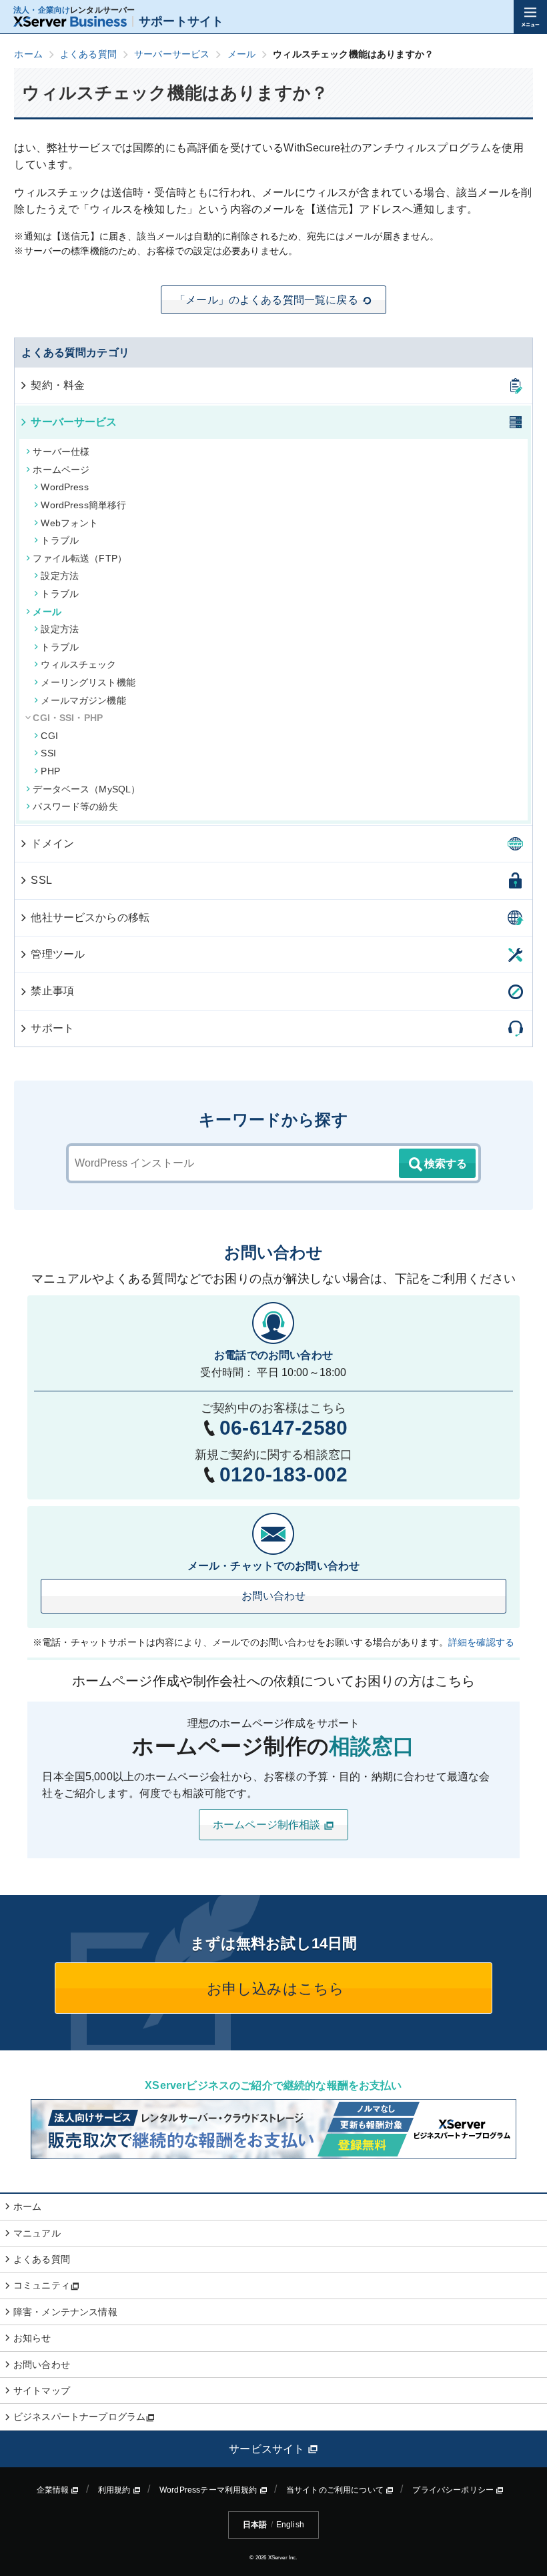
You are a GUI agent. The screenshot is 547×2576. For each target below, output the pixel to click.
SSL (41, 880)
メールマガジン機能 (83, 700)
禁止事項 (52, 991)
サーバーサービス (74, 422)
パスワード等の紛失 (75, 806)
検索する (446, 1164)
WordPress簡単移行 (83, 505)
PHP (50, 771)
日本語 (255, 2525)
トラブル (60, 540)
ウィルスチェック (78, 664)
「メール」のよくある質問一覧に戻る (266, 300)
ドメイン (52, 843)
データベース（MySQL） (86, 789)
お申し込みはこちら (274, 1989)
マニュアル (37, 2233)
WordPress (64, 487)
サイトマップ (42, 2391)
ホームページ (61, 470)
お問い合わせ (274, 1596)
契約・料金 (58, 385)
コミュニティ (42, 2285)
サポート (52, 1028)
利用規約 (115, 2490)
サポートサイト (181, 21)
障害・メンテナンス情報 (65, 2312)
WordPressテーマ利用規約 (209, 2490)
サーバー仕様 (61, 452)
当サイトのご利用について (336, 2490)
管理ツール (58, 954)
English (290, 2525)
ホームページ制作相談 (268, 1825)
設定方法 (60, 576)
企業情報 (54, 2490)
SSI (48, 753)
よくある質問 (42, 2259)
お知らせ (32, 2338)
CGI (49, 736)
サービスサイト (268, 2449)
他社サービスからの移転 (90, 917)
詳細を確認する (481, 1642)
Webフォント (69, 523)
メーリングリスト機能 (88, 682)
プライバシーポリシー (454, 2490)
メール (47, 612)
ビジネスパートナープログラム (79, 2417)
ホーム (27, 2206)
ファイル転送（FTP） (80, 558)
